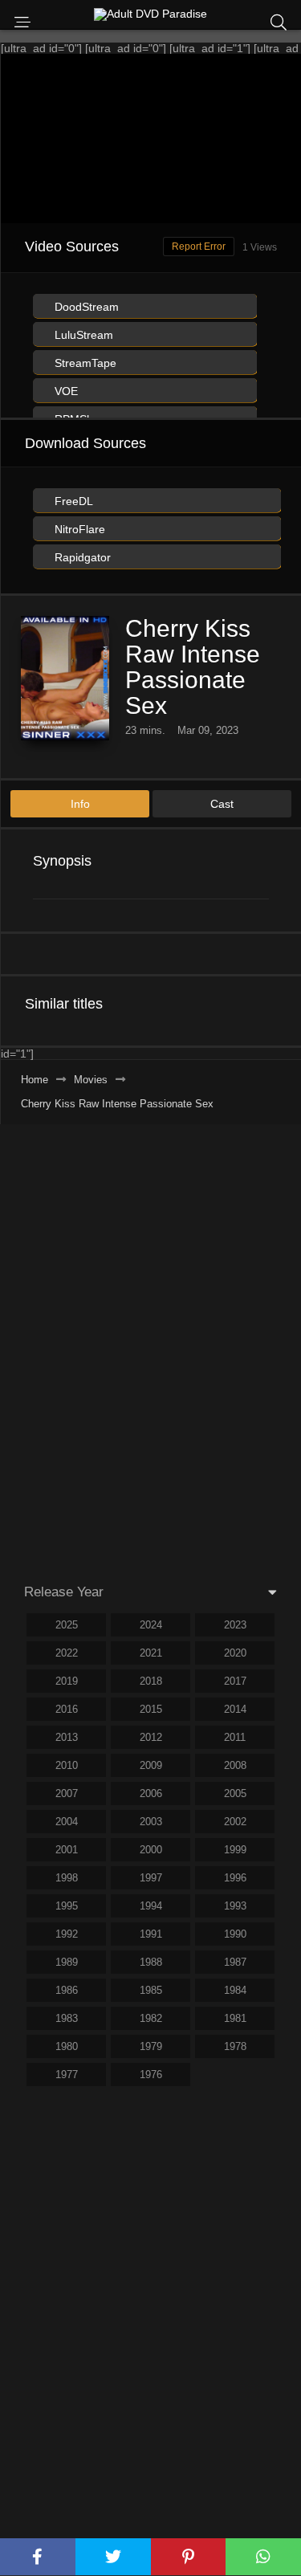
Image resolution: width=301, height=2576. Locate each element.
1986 (67, 1990)
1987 (235, 1962)
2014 (235, 1709)
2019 (67, 1681)
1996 (235, 1878)
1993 (235, 1906)
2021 (151, 1653)
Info (80, 804)
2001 (67, 1850)
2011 (235, 1737)
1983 (67, 2018)
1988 (151, 1962)
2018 (151, 1681)
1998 (67, 1878)
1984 (235, 1990)
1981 (235, 2018)
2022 (67, 1653)
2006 (151, 1793)
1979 (151, 2046)
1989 (67, 1962)
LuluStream (82, 335)
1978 (235, 2046)
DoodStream (85, 307)
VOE (65, 391)
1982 (151, 2018)
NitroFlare (78, 529)
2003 (151, 1822)
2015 (151, 1709)
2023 (235, 1625)
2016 (67, 1709)
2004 (67, 1822)
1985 (151, 1990)
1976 (151, 2075)
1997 (151, 1878)
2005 (235, 1793)
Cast (222, 804)
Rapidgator (81, 557)
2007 (67, 1793)
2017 (235, 1681)
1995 (67, 1906)
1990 (235, 1934)
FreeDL (72, 501)
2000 (151, 1850)
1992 (67, 1934)
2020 (235, 1653)
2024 (151, 1625)
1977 (67, 2075)
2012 (151, 1737)
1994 (151, 1906)
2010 (67, 1765)
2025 (67, 1625)
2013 (67, 1737)
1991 (151, 1934)
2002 (235, 1822)
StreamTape (84, 363)
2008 (235, 1765)
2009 (151, 1765)
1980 (67, 2046)
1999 (235, 1850)
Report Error (199, 247)
